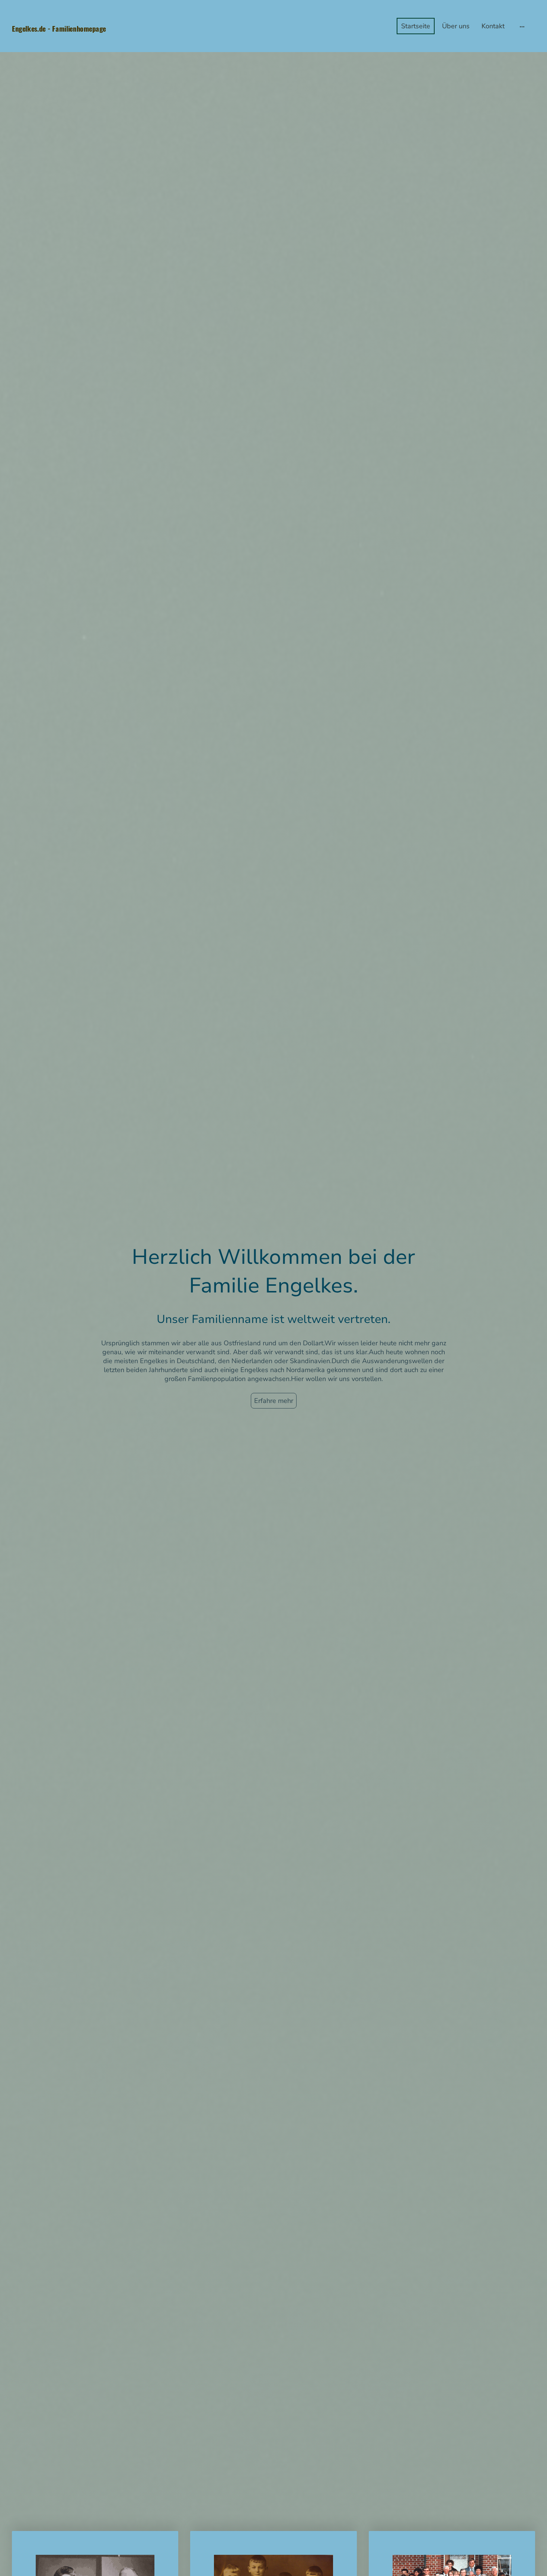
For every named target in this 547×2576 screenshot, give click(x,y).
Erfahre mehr (274, 1401)
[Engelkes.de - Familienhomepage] (95, 41)
